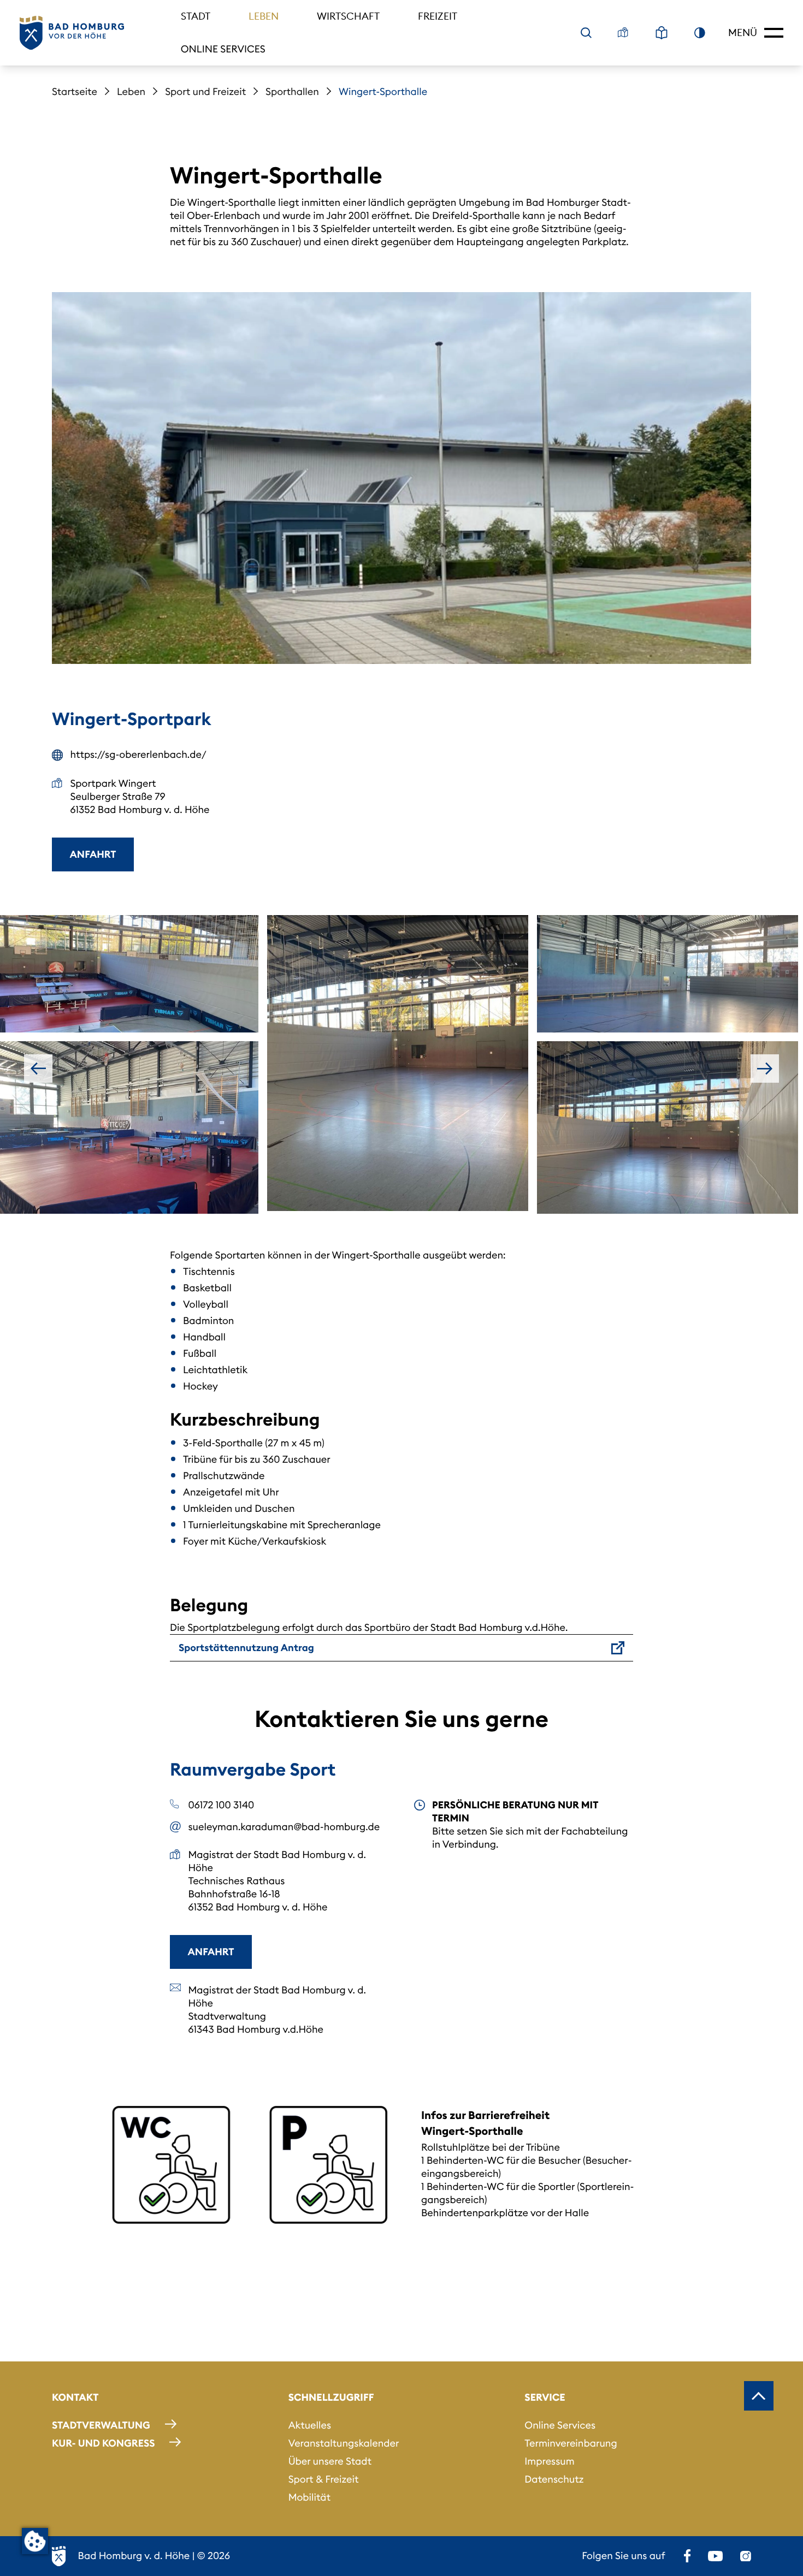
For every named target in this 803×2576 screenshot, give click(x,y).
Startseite (75, 91)
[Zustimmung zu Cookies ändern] (35, 2541)
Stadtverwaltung (101, 2425)
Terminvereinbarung (571, 2443)
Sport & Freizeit (324, 2479)
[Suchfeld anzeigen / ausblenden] (586, 33)
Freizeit (438, 16)
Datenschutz (554, 2479)
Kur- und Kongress (103, 2443)
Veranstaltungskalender (344, 2443)
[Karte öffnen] (623, 33)
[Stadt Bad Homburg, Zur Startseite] (72, 33)
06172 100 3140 (222, 1805)
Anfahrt (93, 854)
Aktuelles (310, 2425)
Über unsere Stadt (330, 2461)
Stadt (196, 16)
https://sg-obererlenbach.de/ (138, 754)
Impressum (549, 2461)
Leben (264, 16)
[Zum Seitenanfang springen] (759, 2396)
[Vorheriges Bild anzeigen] (38, 1069)
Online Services (223, 49)
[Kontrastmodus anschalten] (700, 33)
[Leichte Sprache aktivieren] (662, 33)
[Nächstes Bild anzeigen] (765, 1069)
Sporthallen (292, 91)
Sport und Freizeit (205, 91)
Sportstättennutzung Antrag (246, 1648)
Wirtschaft (348, 16)
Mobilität (309, 2497)
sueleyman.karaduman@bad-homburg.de (284, 1827)
